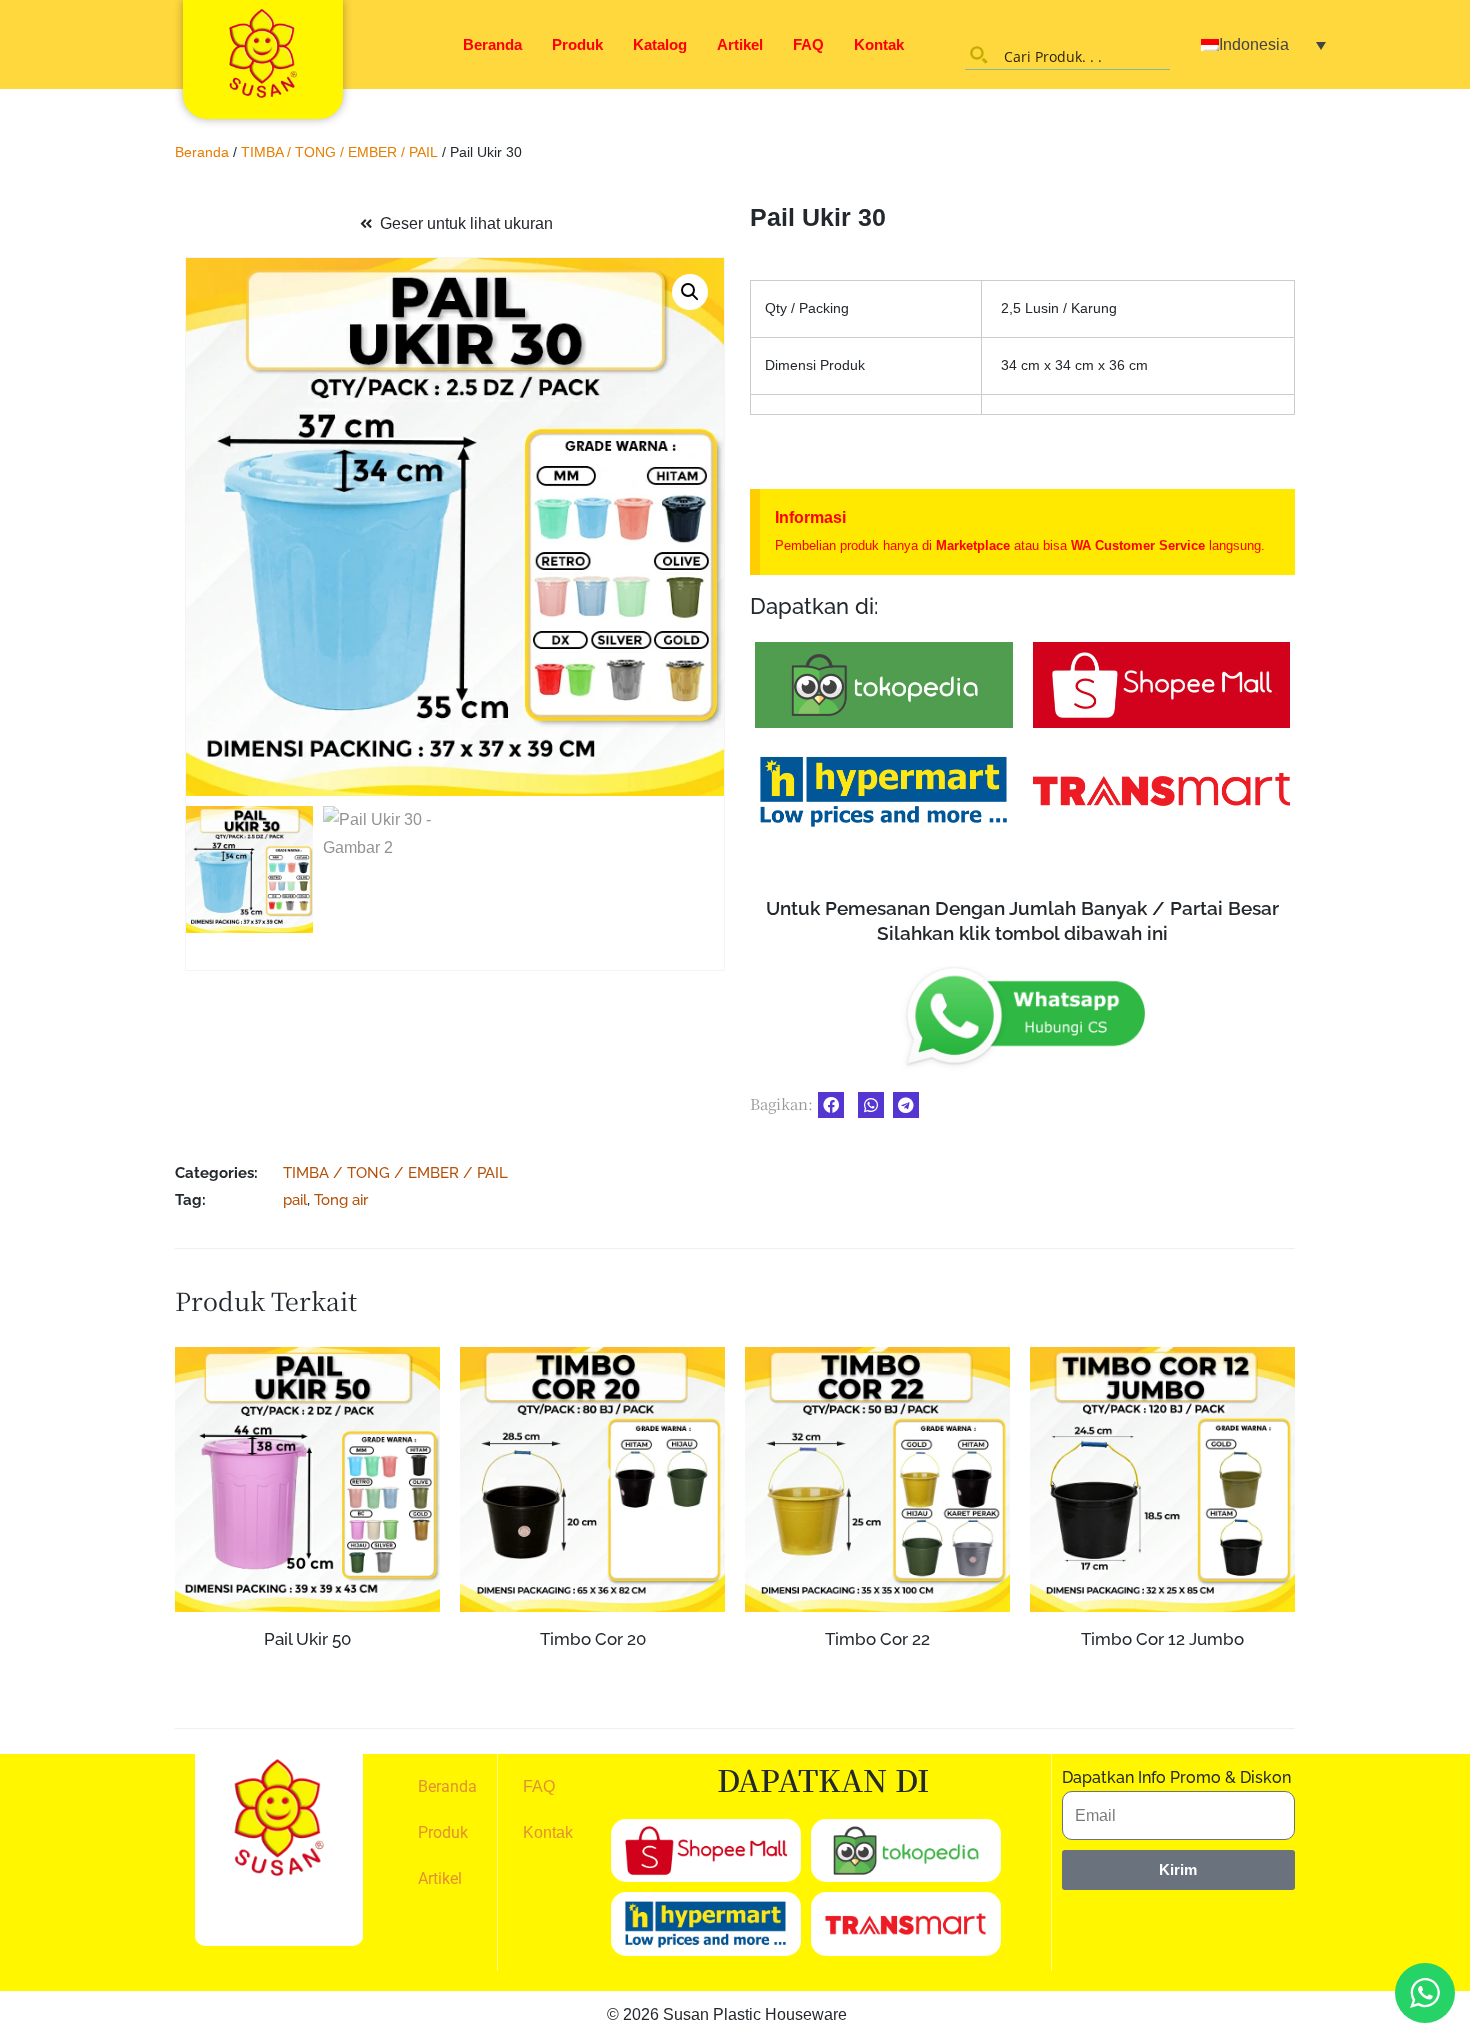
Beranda (492, 44)
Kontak (879, 44)
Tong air (341, 1199)
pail (295, 1199)
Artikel (740, 44)
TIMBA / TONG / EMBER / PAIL (339, 152)
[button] (690, 292)
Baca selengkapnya (307, 1678)
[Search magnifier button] (979, 55)
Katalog (660, 44)
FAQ (808, 44)
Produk (577, 44)
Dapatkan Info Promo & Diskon (1176, 1777)
